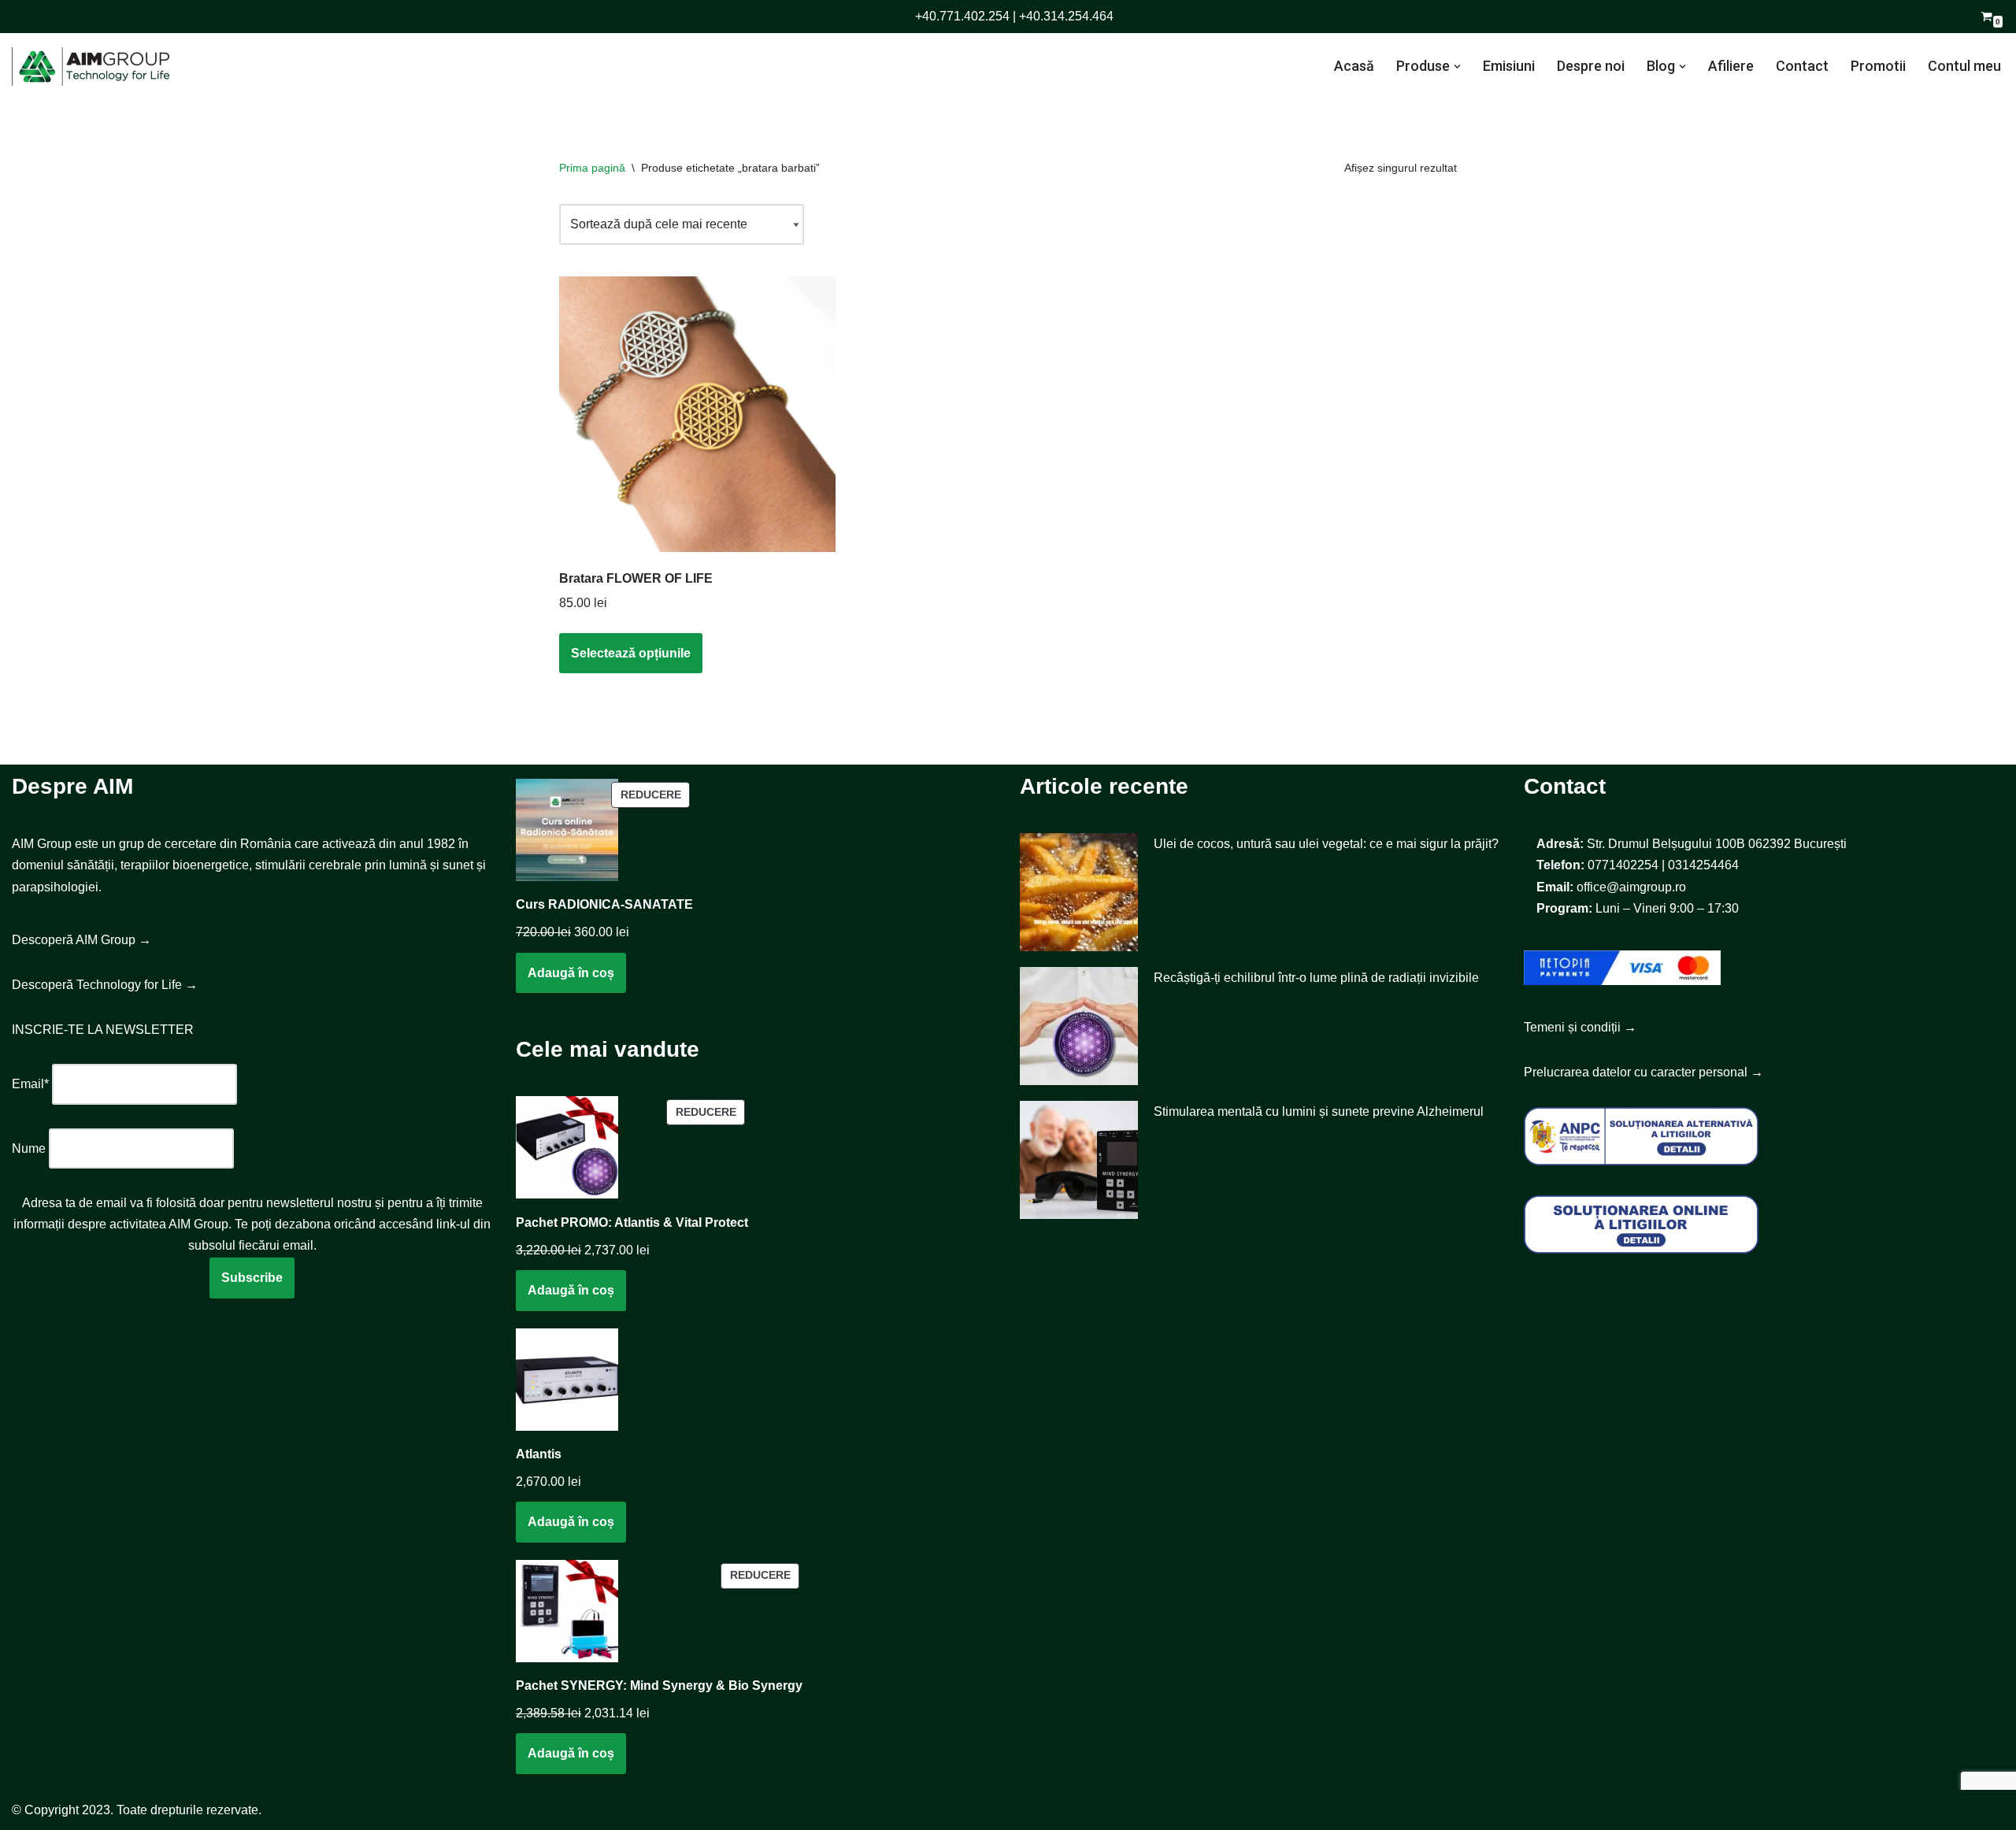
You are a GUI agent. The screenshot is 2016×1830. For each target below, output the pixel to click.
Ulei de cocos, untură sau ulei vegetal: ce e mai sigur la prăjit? (1326, 844)
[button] (1457, 67)
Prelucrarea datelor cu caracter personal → (1644, 1072)
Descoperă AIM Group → (82, 940)
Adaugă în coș (571, 973)
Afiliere (1731, 66)
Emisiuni (1509, 66)
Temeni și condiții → (1580, 1027)
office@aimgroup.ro (1631, 887)
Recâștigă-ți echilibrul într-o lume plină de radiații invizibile (1316, 978)
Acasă (1354, 66)
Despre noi (1591, 66)
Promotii (1878, 66)
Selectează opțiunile (631, 653)
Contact (1802, 66)
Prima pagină (592, 168)
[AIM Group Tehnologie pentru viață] (91, 67)
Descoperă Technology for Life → (105, 985)
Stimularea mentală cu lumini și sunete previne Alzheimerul (1319, 1111)
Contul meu (1964, 66)
